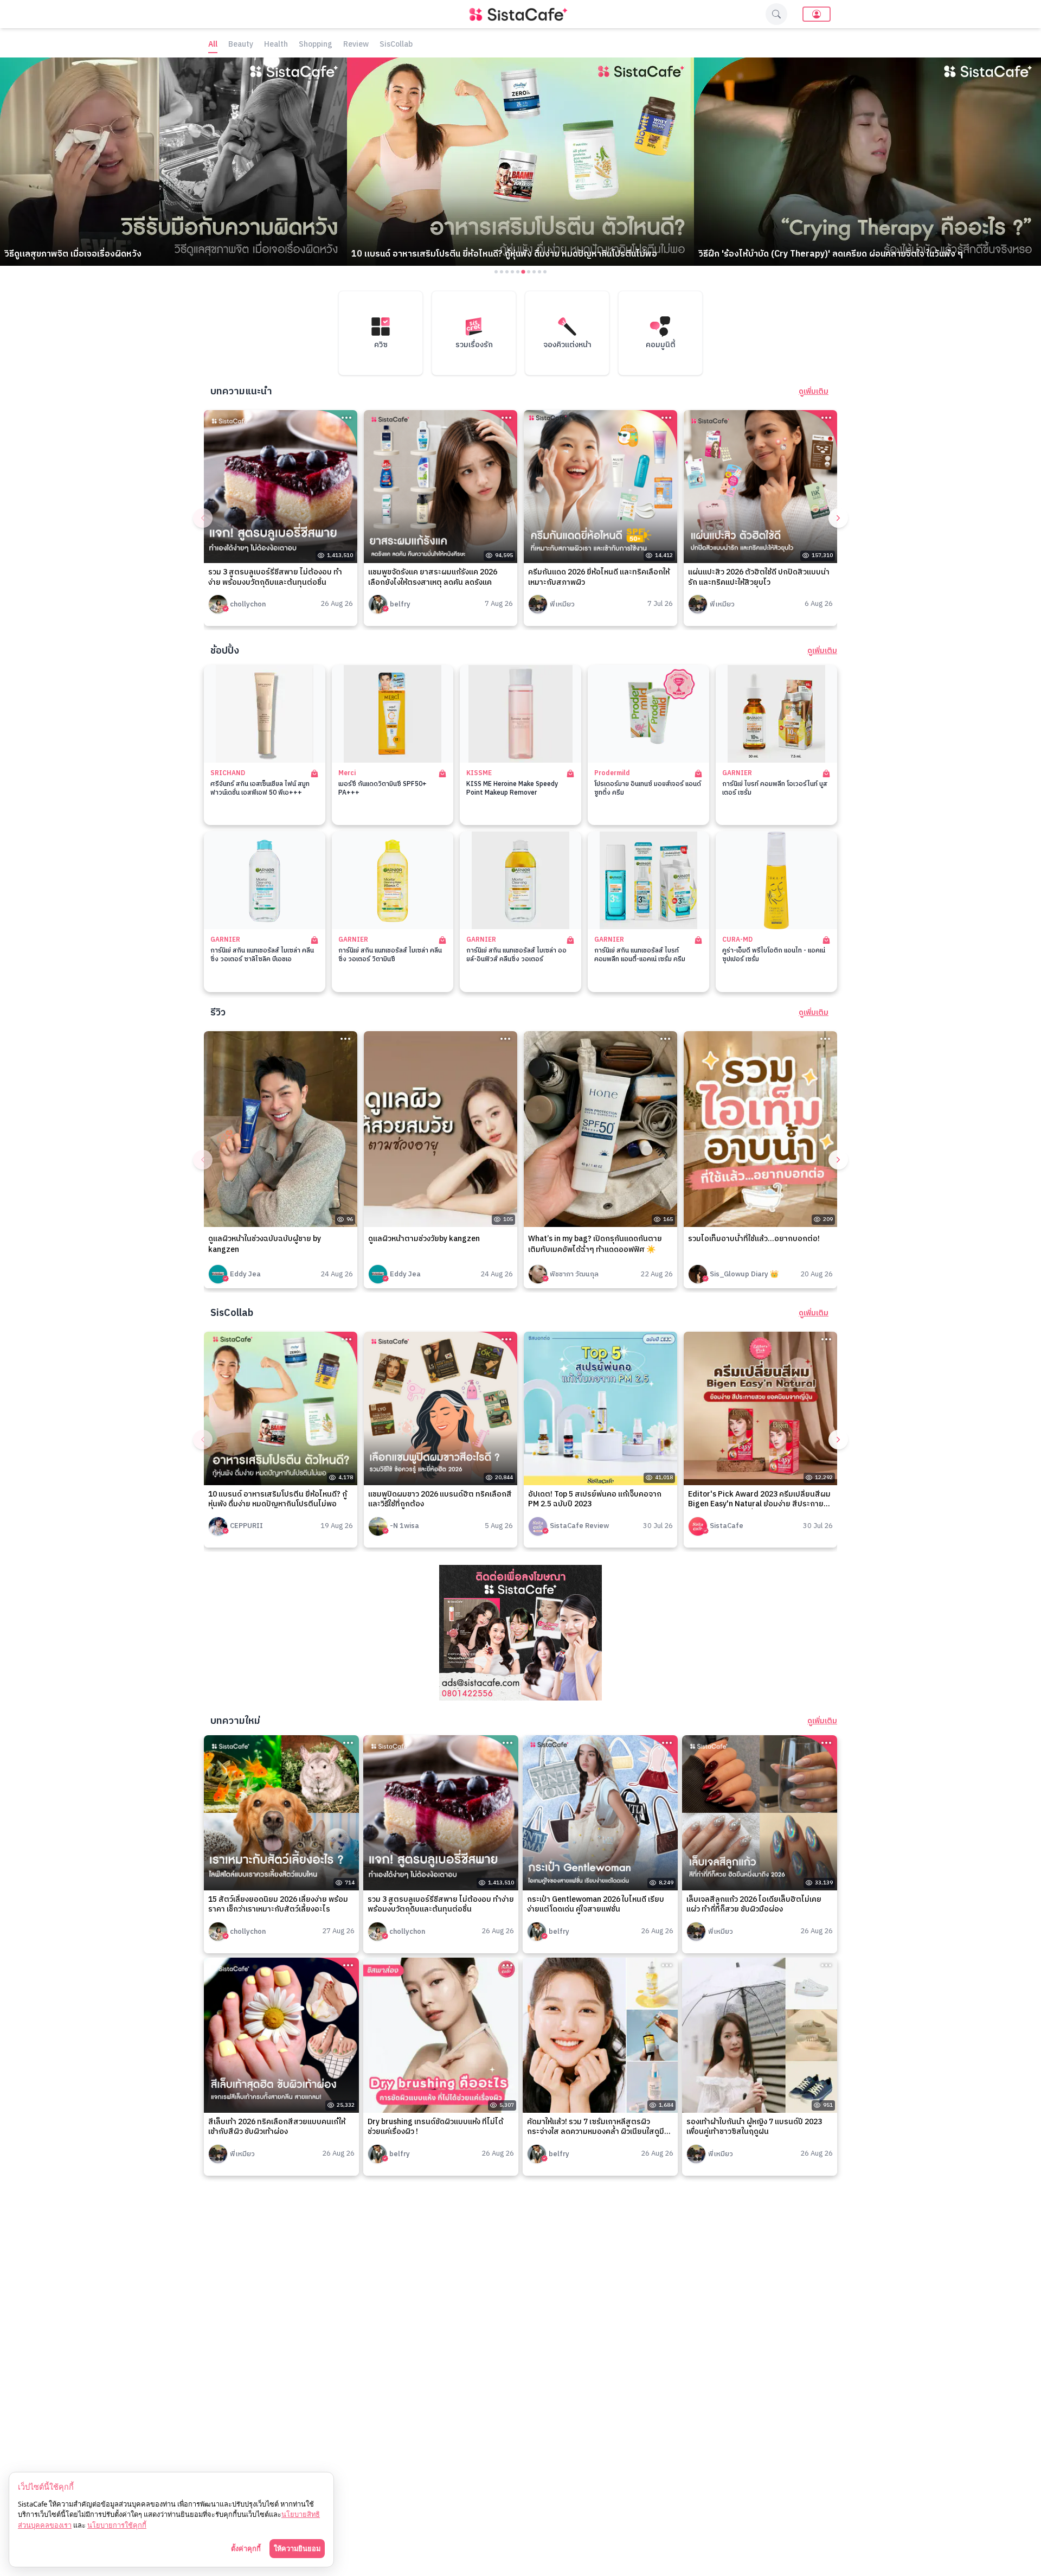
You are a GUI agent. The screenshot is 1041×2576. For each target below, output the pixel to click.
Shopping (316, 45)
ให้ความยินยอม (297, 2548)
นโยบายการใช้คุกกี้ (117, 2525)
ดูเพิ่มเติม (814, 392)
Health (276, 45)
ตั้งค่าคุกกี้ (246, 2548)
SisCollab (396, 45)
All (213, 45)
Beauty (241, 45)
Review (356, 45)
